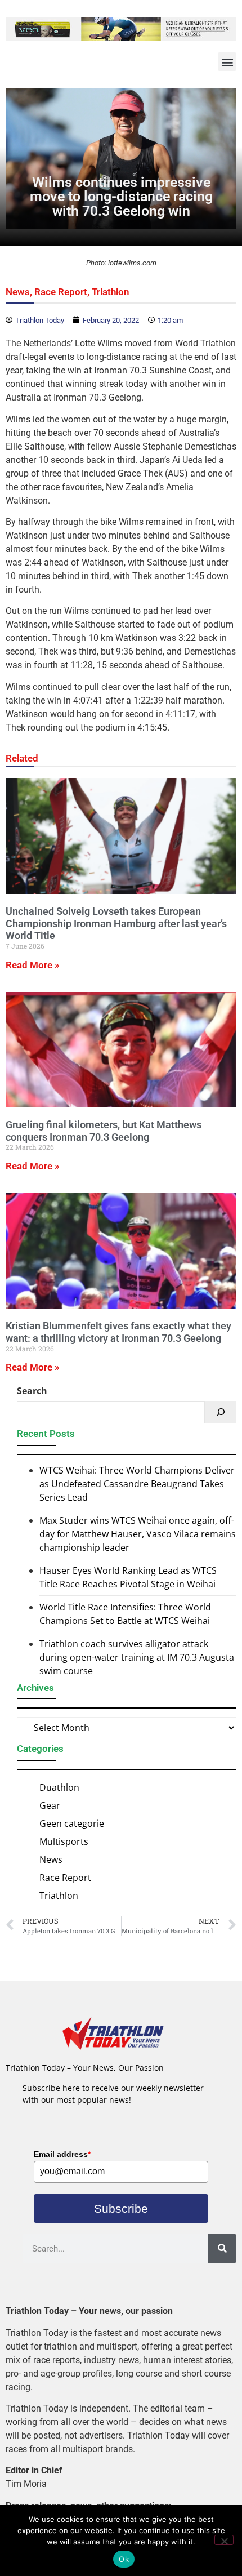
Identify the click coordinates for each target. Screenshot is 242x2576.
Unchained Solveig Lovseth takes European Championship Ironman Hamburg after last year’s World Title (116, 923)
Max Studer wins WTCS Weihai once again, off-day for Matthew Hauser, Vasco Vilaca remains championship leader (138, 1534)
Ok (124, 2559)
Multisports (64, 1841)
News (18, 292)
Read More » (32, 965)
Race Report (61, 292)
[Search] (221, 1412)
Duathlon (59, 1787)
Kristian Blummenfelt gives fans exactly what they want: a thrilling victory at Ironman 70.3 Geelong (118, 1332)
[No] (224, 2540)
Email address (62, 2154)
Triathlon (111, 292)
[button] (227, 62)
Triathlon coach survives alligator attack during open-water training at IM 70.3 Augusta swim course (137, 1657)
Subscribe (121, 2208)
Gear (50, 1805)
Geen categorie (72, 1823)
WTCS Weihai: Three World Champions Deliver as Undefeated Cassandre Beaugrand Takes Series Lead (137, 1484)
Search (32, 1391)
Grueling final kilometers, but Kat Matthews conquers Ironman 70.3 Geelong (104, 1131)
